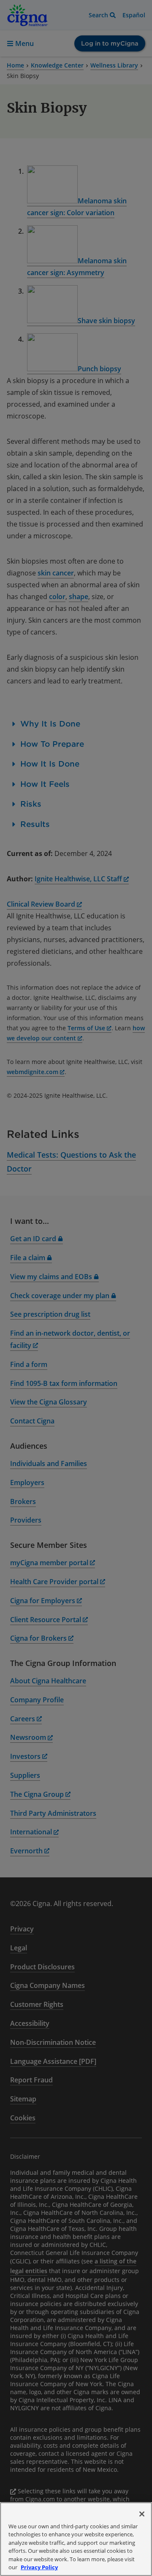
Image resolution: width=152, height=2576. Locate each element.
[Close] (142, 2514)
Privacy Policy (39, 2567)
